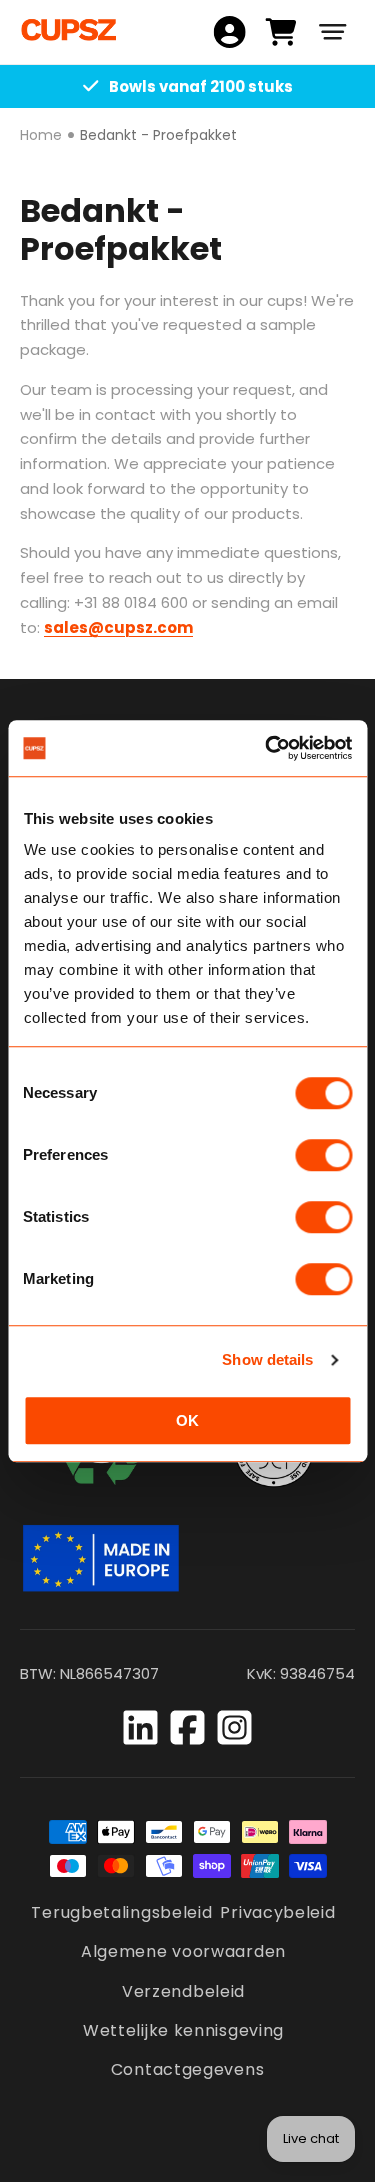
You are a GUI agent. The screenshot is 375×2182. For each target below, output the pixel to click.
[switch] (323, 1155)
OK (187, 1420)
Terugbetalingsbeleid (121, 1912)
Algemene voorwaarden (183, 1951)
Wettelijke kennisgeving (183, 2030)
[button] (333, 32)
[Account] (229, 32)
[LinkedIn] (140, 1727)
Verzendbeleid (183, 1991)
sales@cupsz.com (118, 627)
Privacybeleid (277, 1912)
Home (41, 135)
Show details (267, 1359)
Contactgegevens (188, 2069)
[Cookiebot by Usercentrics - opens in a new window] (267, 748)
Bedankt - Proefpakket (158, 135)
